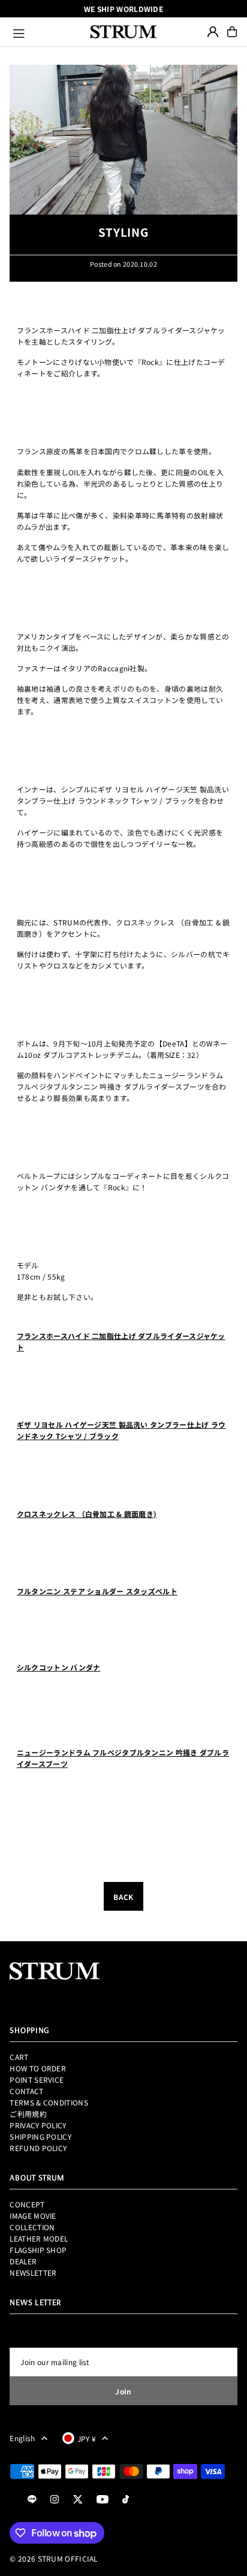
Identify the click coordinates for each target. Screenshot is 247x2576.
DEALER (23, 2261)
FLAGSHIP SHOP (38, 2250)
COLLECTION (32, 2227)
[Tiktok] (126, 2500)
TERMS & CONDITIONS (49, 2102)
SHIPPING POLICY (40, 2136)
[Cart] (232, 32)
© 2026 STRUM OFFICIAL (54, 2558)
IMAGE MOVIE (33, 2215)
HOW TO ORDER (38, 2068)
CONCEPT (27, 2204)
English (22, 2438)
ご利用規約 (28, 2114)
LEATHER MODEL (39, 2238)
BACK (123, 1897)
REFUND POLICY (38, 2148)
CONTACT (26, 2091)
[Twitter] (78, 2500)
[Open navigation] (46, 32)
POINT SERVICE (37, 2079)
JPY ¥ (87, 2438)
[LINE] (32, 2500)
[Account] (213, 32)
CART (19, 2057)
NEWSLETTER (33, 2272)
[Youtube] (103, 2500)
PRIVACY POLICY (38, 2125)
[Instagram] (55, 2500)
